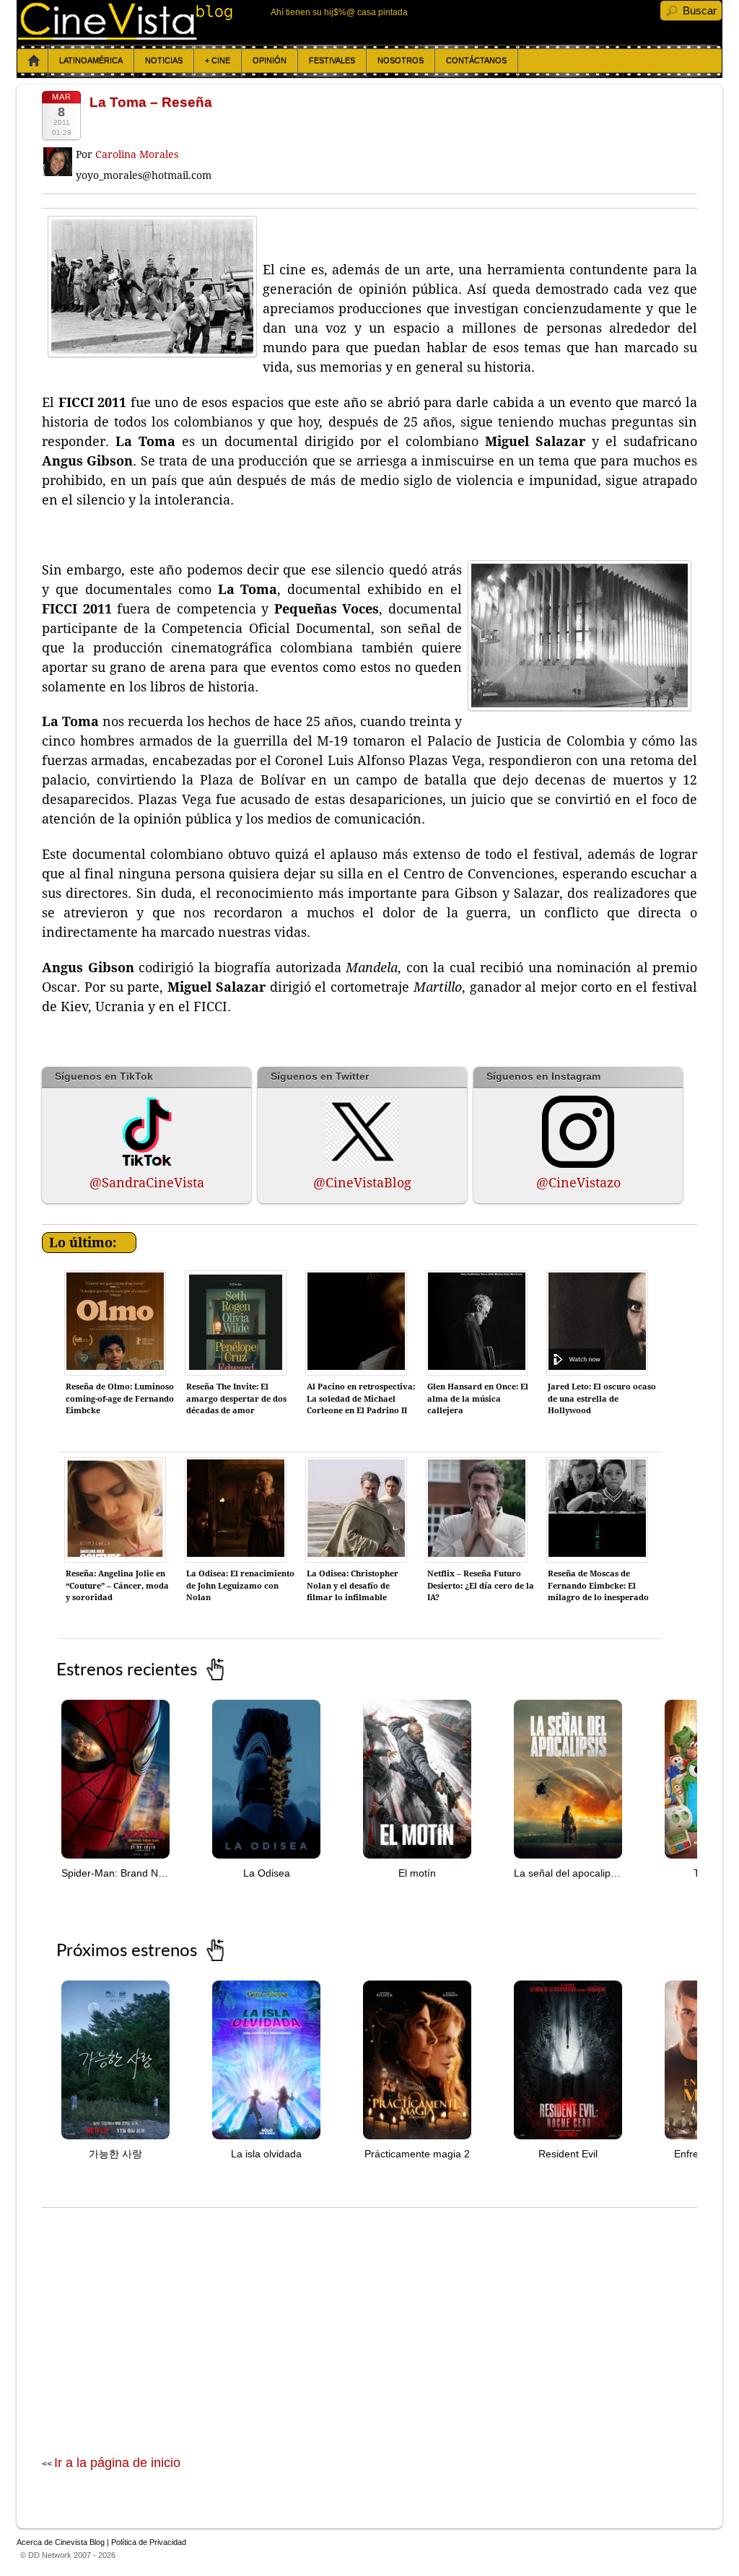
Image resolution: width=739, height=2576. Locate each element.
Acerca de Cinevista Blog (61, 2542)
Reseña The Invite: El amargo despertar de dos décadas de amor (236, 1399)
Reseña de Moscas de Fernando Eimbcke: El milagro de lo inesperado (598, 1586)
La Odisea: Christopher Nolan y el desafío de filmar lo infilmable (353, 1586)
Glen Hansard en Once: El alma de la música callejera (478, 1399)
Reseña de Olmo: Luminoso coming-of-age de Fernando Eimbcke (120, 1399)
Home (34, 61)
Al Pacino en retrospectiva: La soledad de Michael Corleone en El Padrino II (361, 1399)
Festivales (332, 61)
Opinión (270, 61)
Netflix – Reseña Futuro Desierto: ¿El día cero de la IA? (481, 1586)
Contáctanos (476, 61)
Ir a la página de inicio (117, 2463)
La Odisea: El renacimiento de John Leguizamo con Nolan (240, 1586)
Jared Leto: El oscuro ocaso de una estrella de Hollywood (602, 1399)
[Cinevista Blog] (126, 36)
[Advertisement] (369, 2316)
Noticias (164, 61)
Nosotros (401, 61)
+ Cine (218, 61)
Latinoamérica (91, 61)
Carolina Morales (137, 154)
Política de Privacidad (149, 2542)
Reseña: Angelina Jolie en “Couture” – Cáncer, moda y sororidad (117, 1586)
